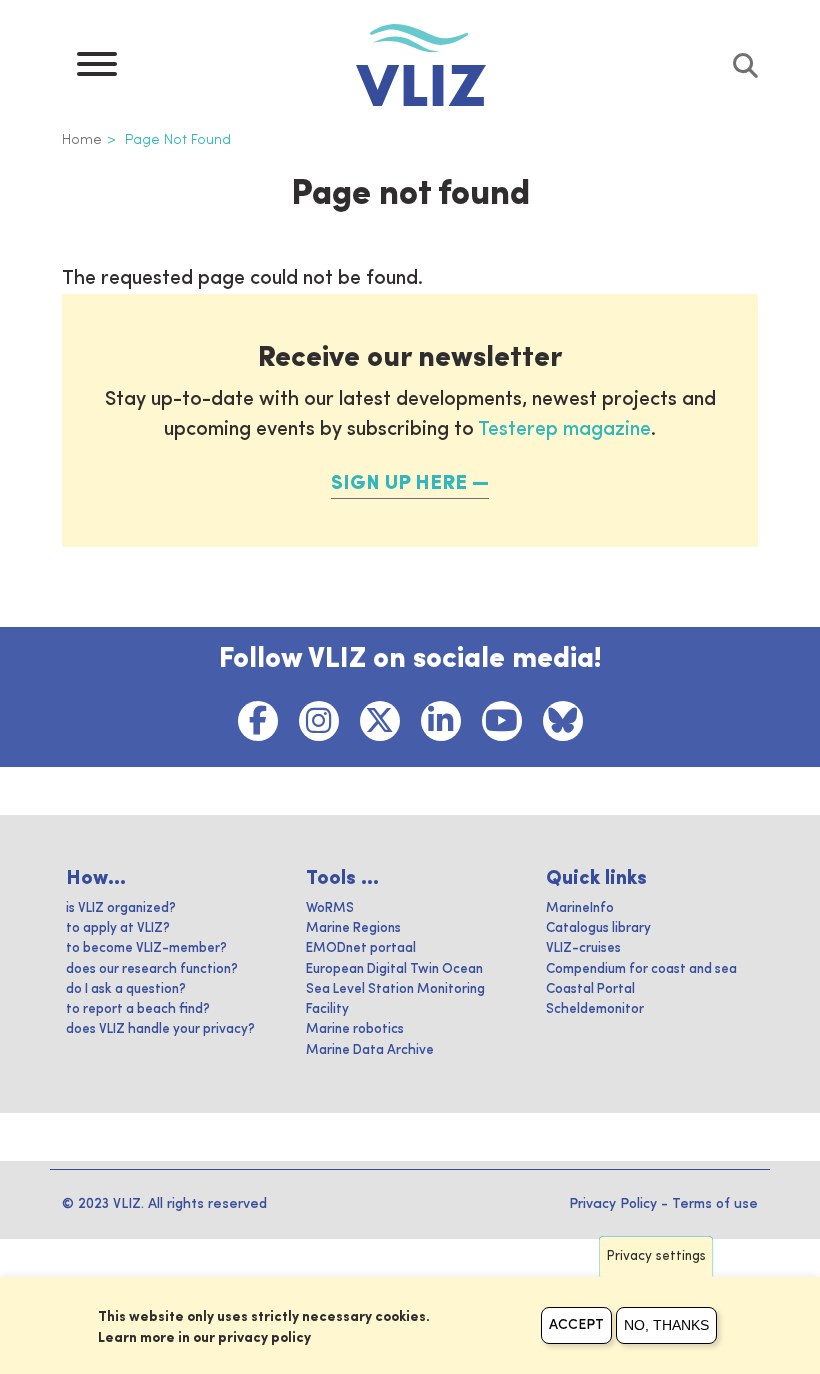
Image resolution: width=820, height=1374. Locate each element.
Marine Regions (353, 928)
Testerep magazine (564, 430)
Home (82, 140)
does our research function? (152, 969)
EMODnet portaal (361, 948)
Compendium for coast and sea (641, 969)
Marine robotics (355, 1029)
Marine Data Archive (370, 1050)
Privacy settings (656, 1256)
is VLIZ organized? (121, 908)
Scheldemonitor (595, 1009)
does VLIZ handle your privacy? (160, 1029)
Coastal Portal (590, 989)
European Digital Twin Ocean (394, 969)
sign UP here (399, 484)
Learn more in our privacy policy (204, 1338)
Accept (576, 1325)
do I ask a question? (126, 989)
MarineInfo (580, 908)
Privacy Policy (613, 1204)
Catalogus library (598, 928)
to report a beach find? (138, 1009)
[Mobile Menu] (97, 69)
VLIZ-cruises (583, 948)
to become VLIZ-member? (146, 948)
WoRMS (330, 908)
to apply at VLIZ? (118, 928)
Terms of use (715, 1204)
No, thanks (666, 1325)
